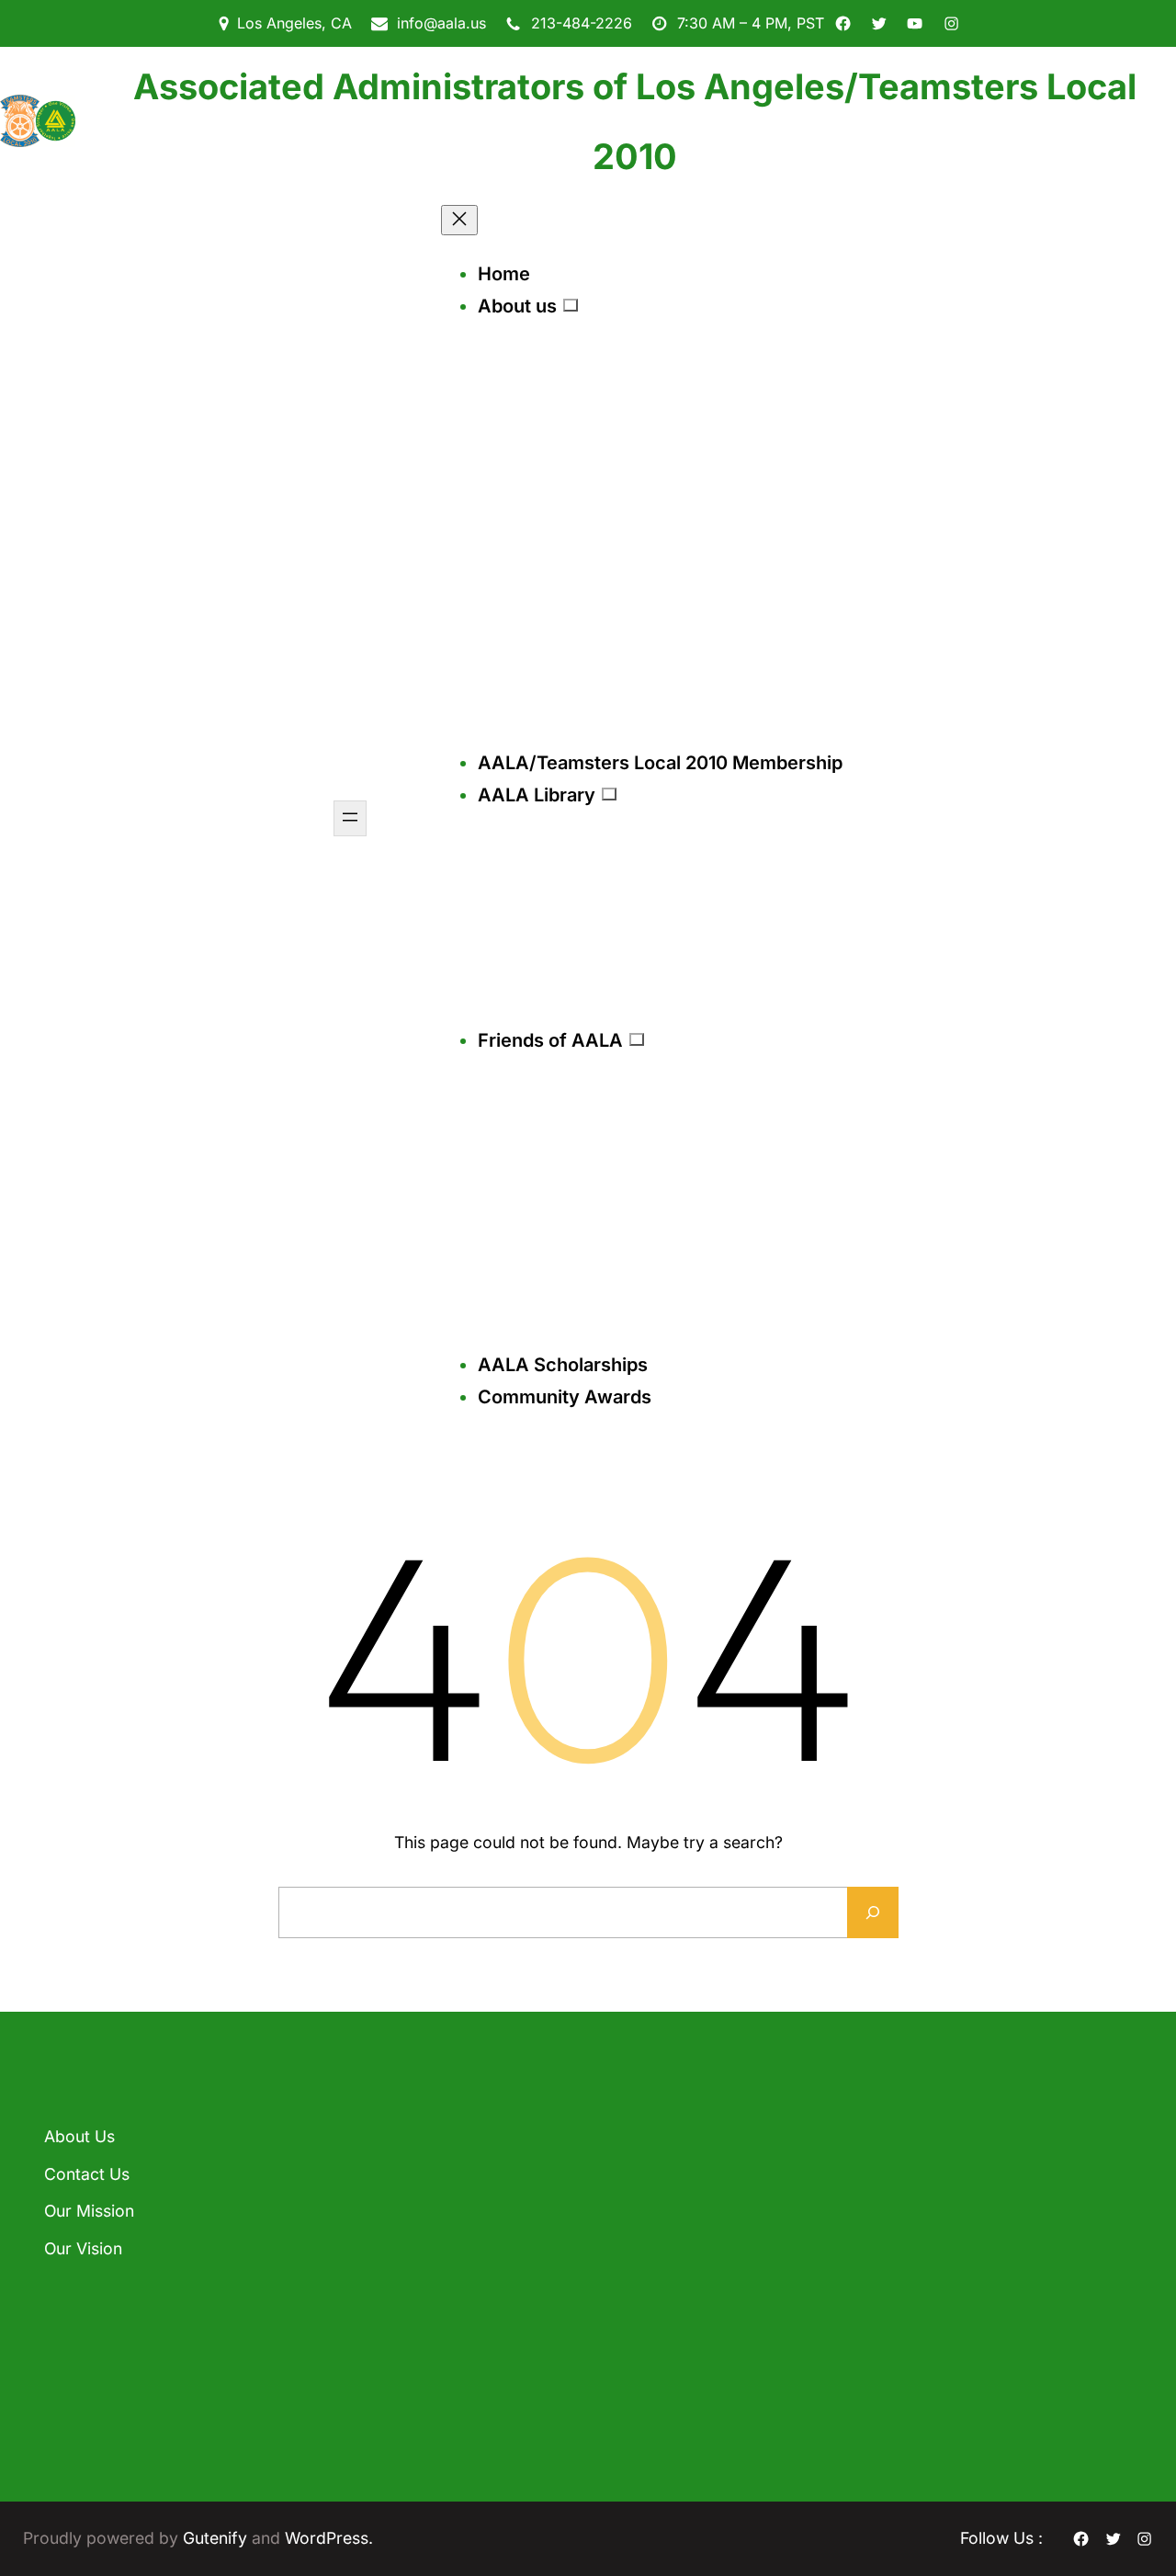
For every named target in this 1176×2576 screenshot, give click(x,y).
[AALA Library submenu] (609, 794)
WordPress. (329, 2538)
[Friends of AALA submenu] (637, 1039)
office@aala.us (666, 2263)
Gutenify (217, 2538)
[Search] (873, 1912)
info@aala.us (441, 23)
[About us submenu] (571, 305)
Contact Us (87, 2174)
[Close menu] (459, 220)
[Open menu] (350, 818)
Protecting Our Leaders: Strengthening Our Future (406, 2170)
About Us (79, 2136)
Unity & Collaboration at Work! (423, 2385)
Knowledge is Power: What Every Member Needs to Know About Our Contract (432, 2283)
